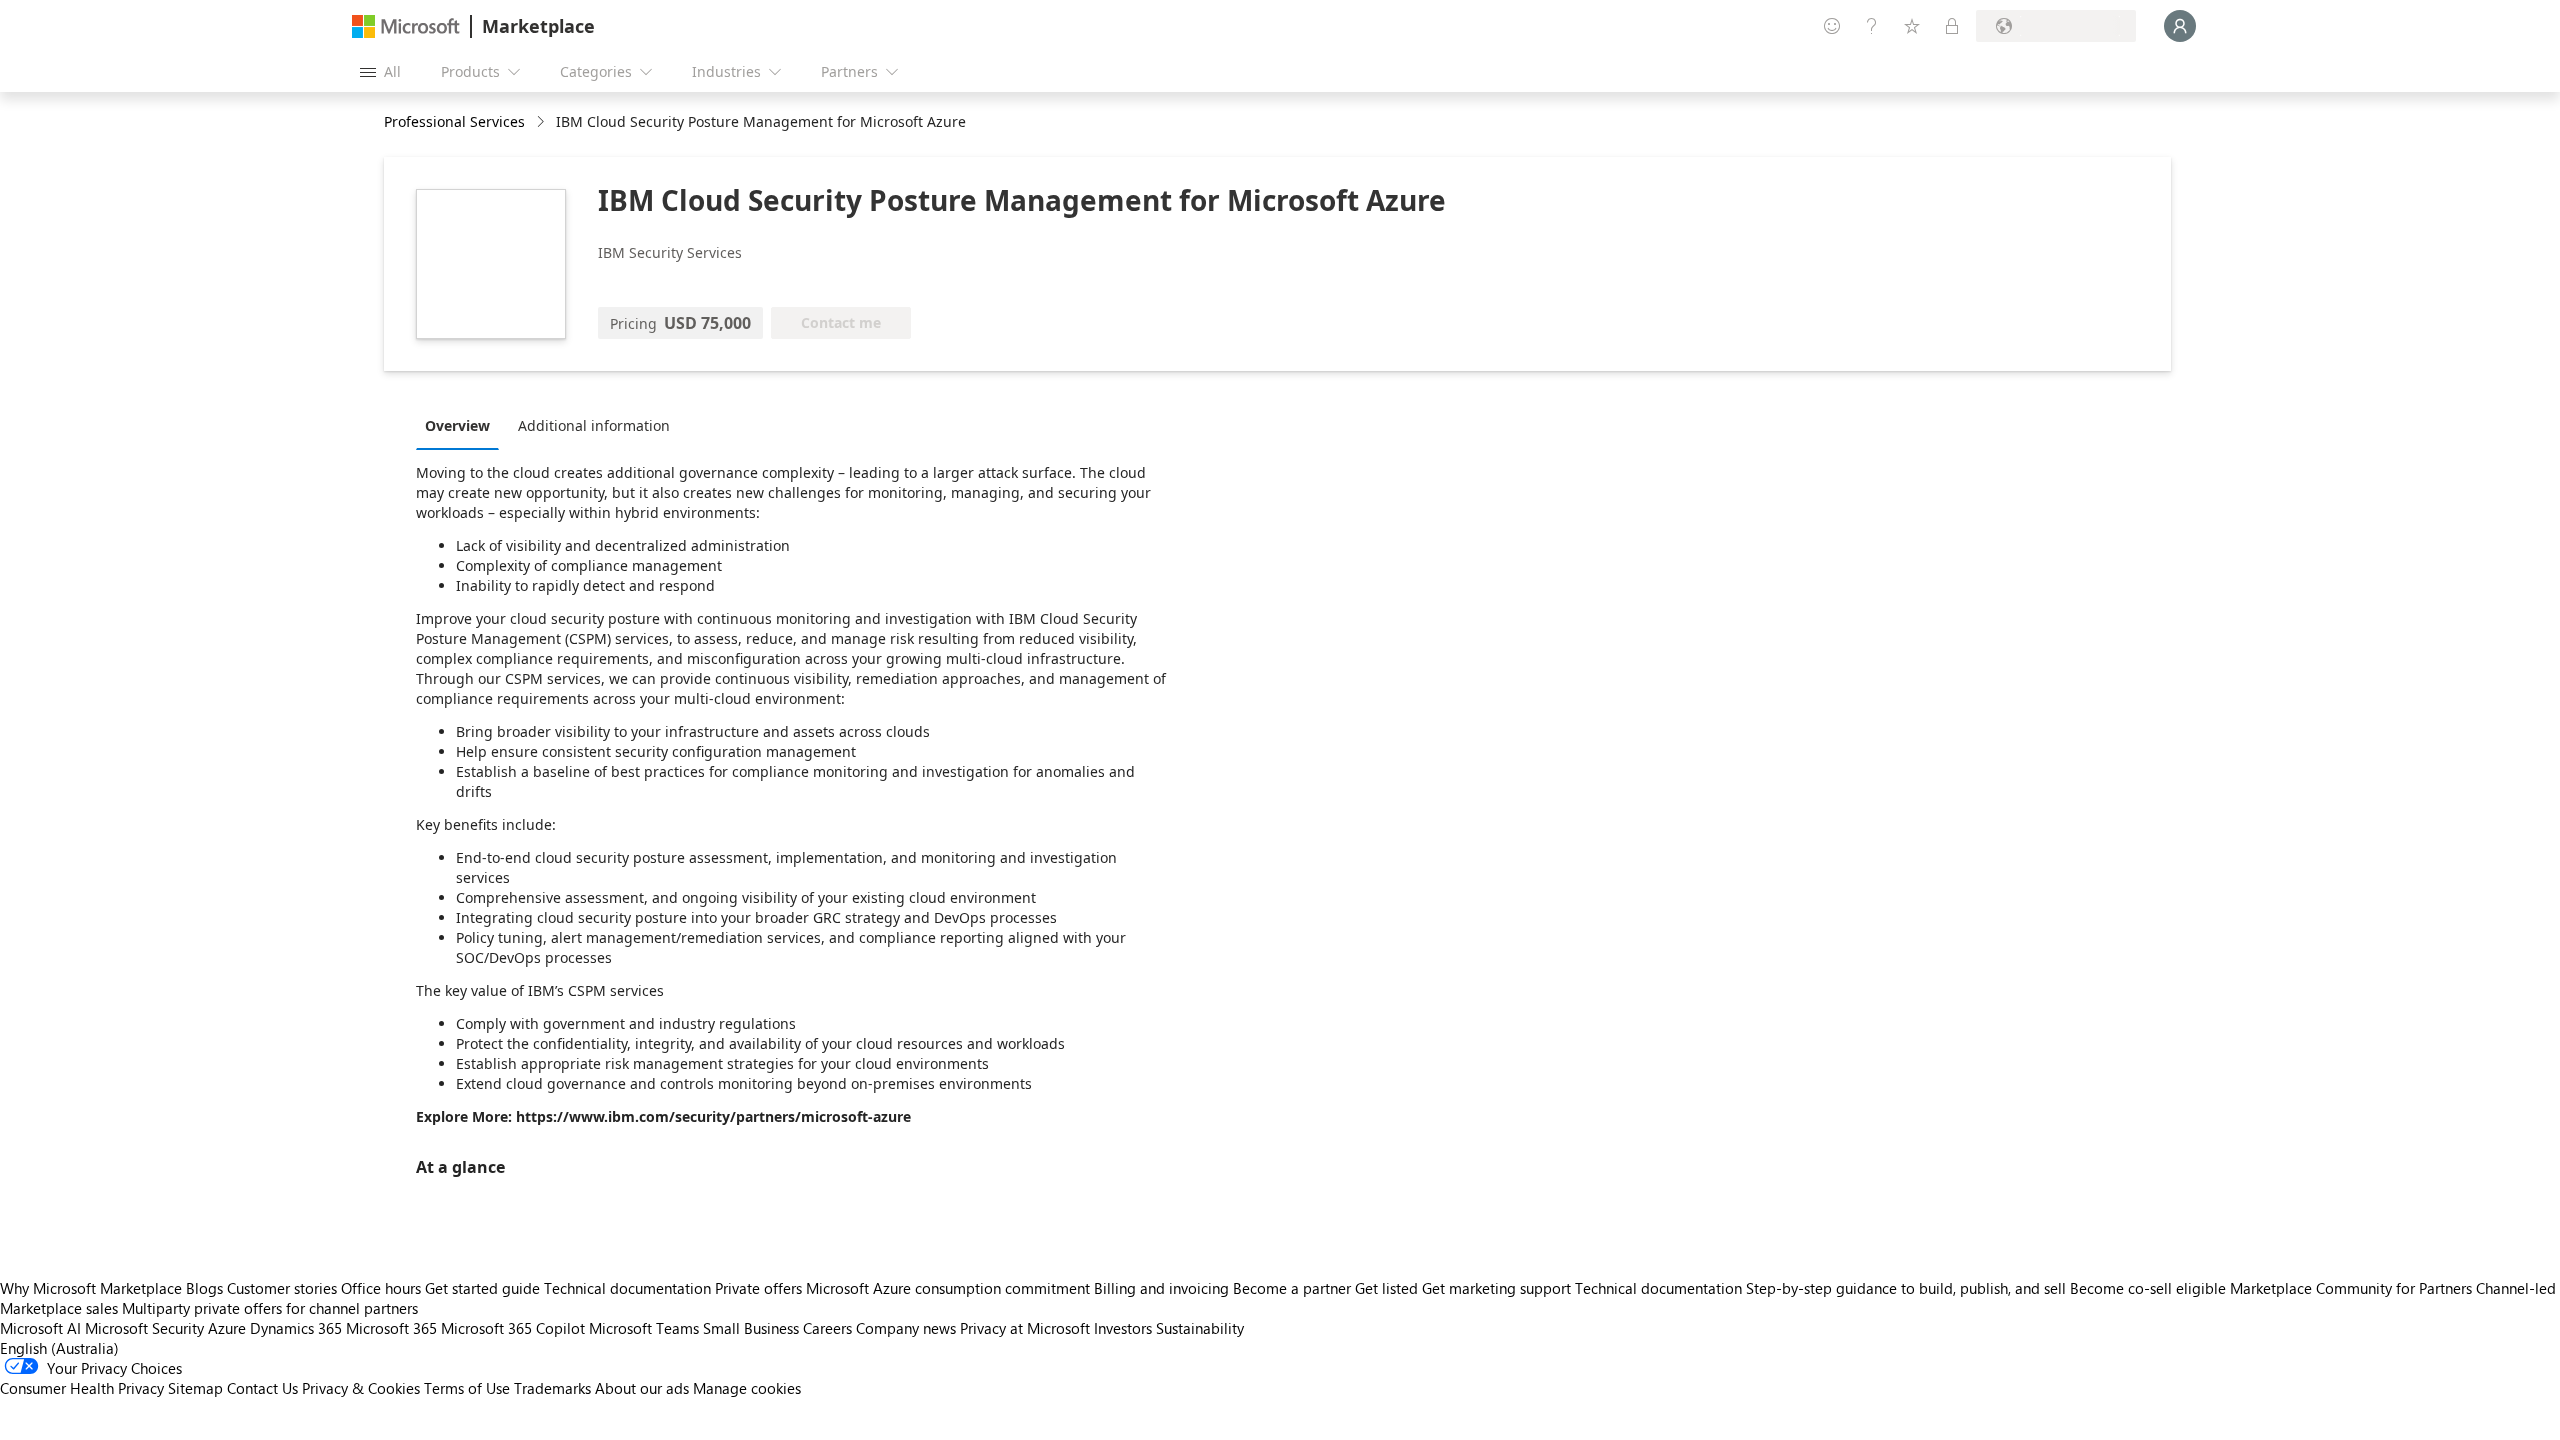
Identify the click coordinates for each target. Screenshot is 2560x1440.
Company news (906, 1328)
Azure (227, 1328)
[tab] (462, 425)
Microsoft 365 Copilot (513, 1328)
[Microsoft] (406, 26)
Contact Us (262, 1388)
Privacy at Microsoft (1025, 1328)
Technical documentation (627, 1288)
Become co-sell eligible (2148, 1288)
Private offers (758, 1288)
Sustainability (1200, 1328)
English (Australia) (59, 1348)
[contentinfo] (542, 122)
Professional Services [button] (454, 121)
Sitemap (195, 1388)
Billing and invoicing (1161, 1288)
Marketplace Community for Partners (2351, 1288)
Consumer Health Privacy (82, 1388)
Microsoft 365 (391, 1328)
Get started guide (482, 1288)
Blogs (204, 1288)
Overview (457, 425)
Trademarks (552, 1388)
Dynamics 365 (296, 1328)
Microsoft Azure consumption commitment (950, 1288)
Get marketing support (1496, 1288)
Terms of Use (467, 1388)
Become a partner (1292, 1288)
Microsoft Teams (644, 1328)
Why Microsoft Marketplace (91, 1288)
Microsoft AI (40, 1328)
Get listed (1386, 1288)
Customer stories (282, 1288)
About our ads (642, 1388)
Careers (827, 1328)
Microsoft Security (144, 1328)
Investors (1123, 1328)
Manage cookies (747, 1388)
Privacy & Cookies (361, 1388)
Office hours (381, 1288)
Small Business (751, 1328)
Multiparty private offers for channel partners (270, 1308)
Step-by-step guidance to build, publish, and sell (1906, 1288)
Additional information (594, 425)
